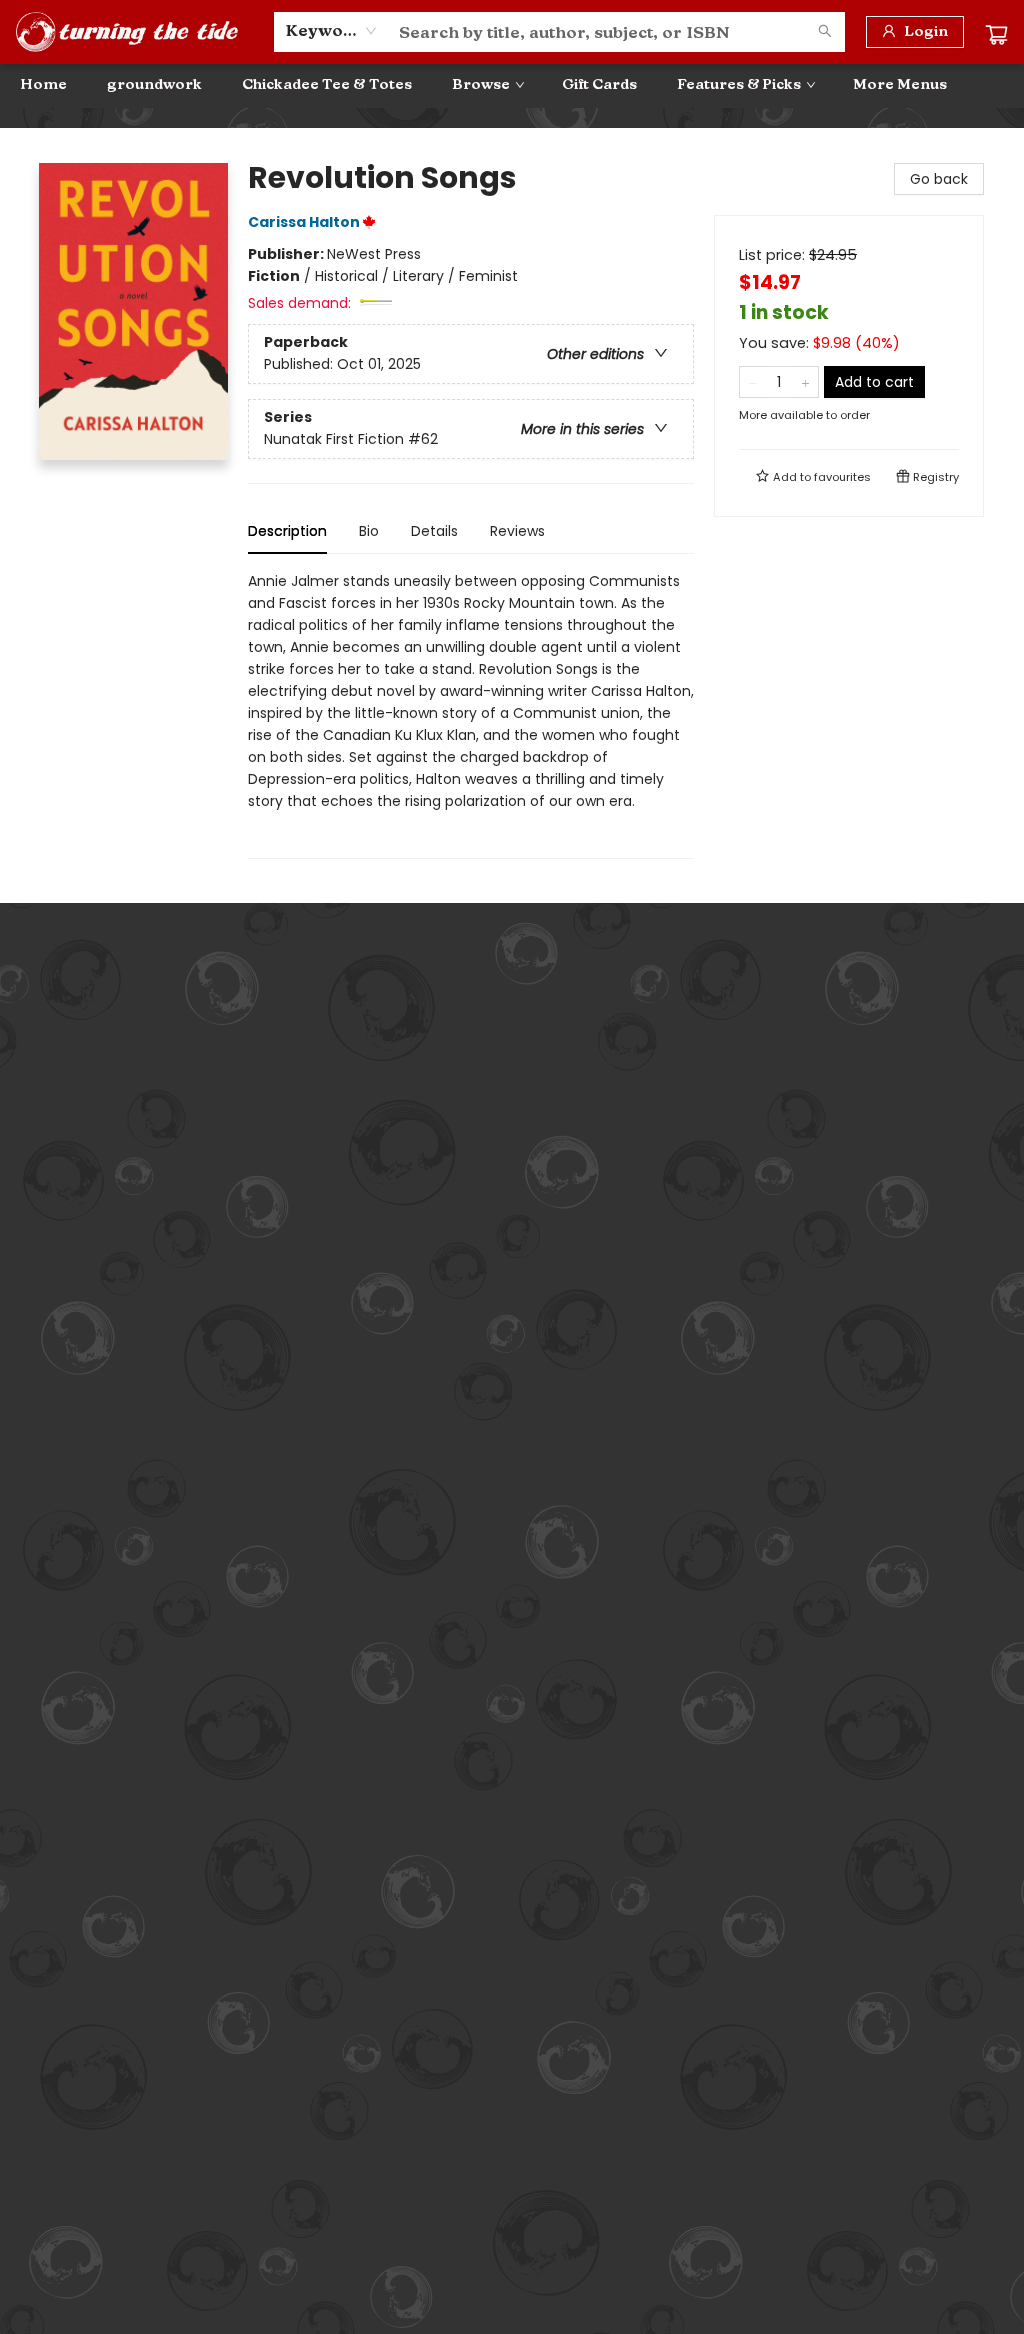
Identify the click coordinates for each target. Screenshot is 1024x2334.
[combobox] (331, 31)
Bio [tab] (369, 531)
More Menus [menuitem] (900, 84)
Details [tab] (434, 531)
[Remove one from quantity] (752, 382)
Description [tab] (287, 531)
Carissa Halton (304, 222)
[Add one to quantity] (805, 382)
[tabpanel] (471, 714)
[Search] (825, 32)
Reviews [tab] (517, 531)
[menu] (512, 85)
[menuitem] (43, 85)
